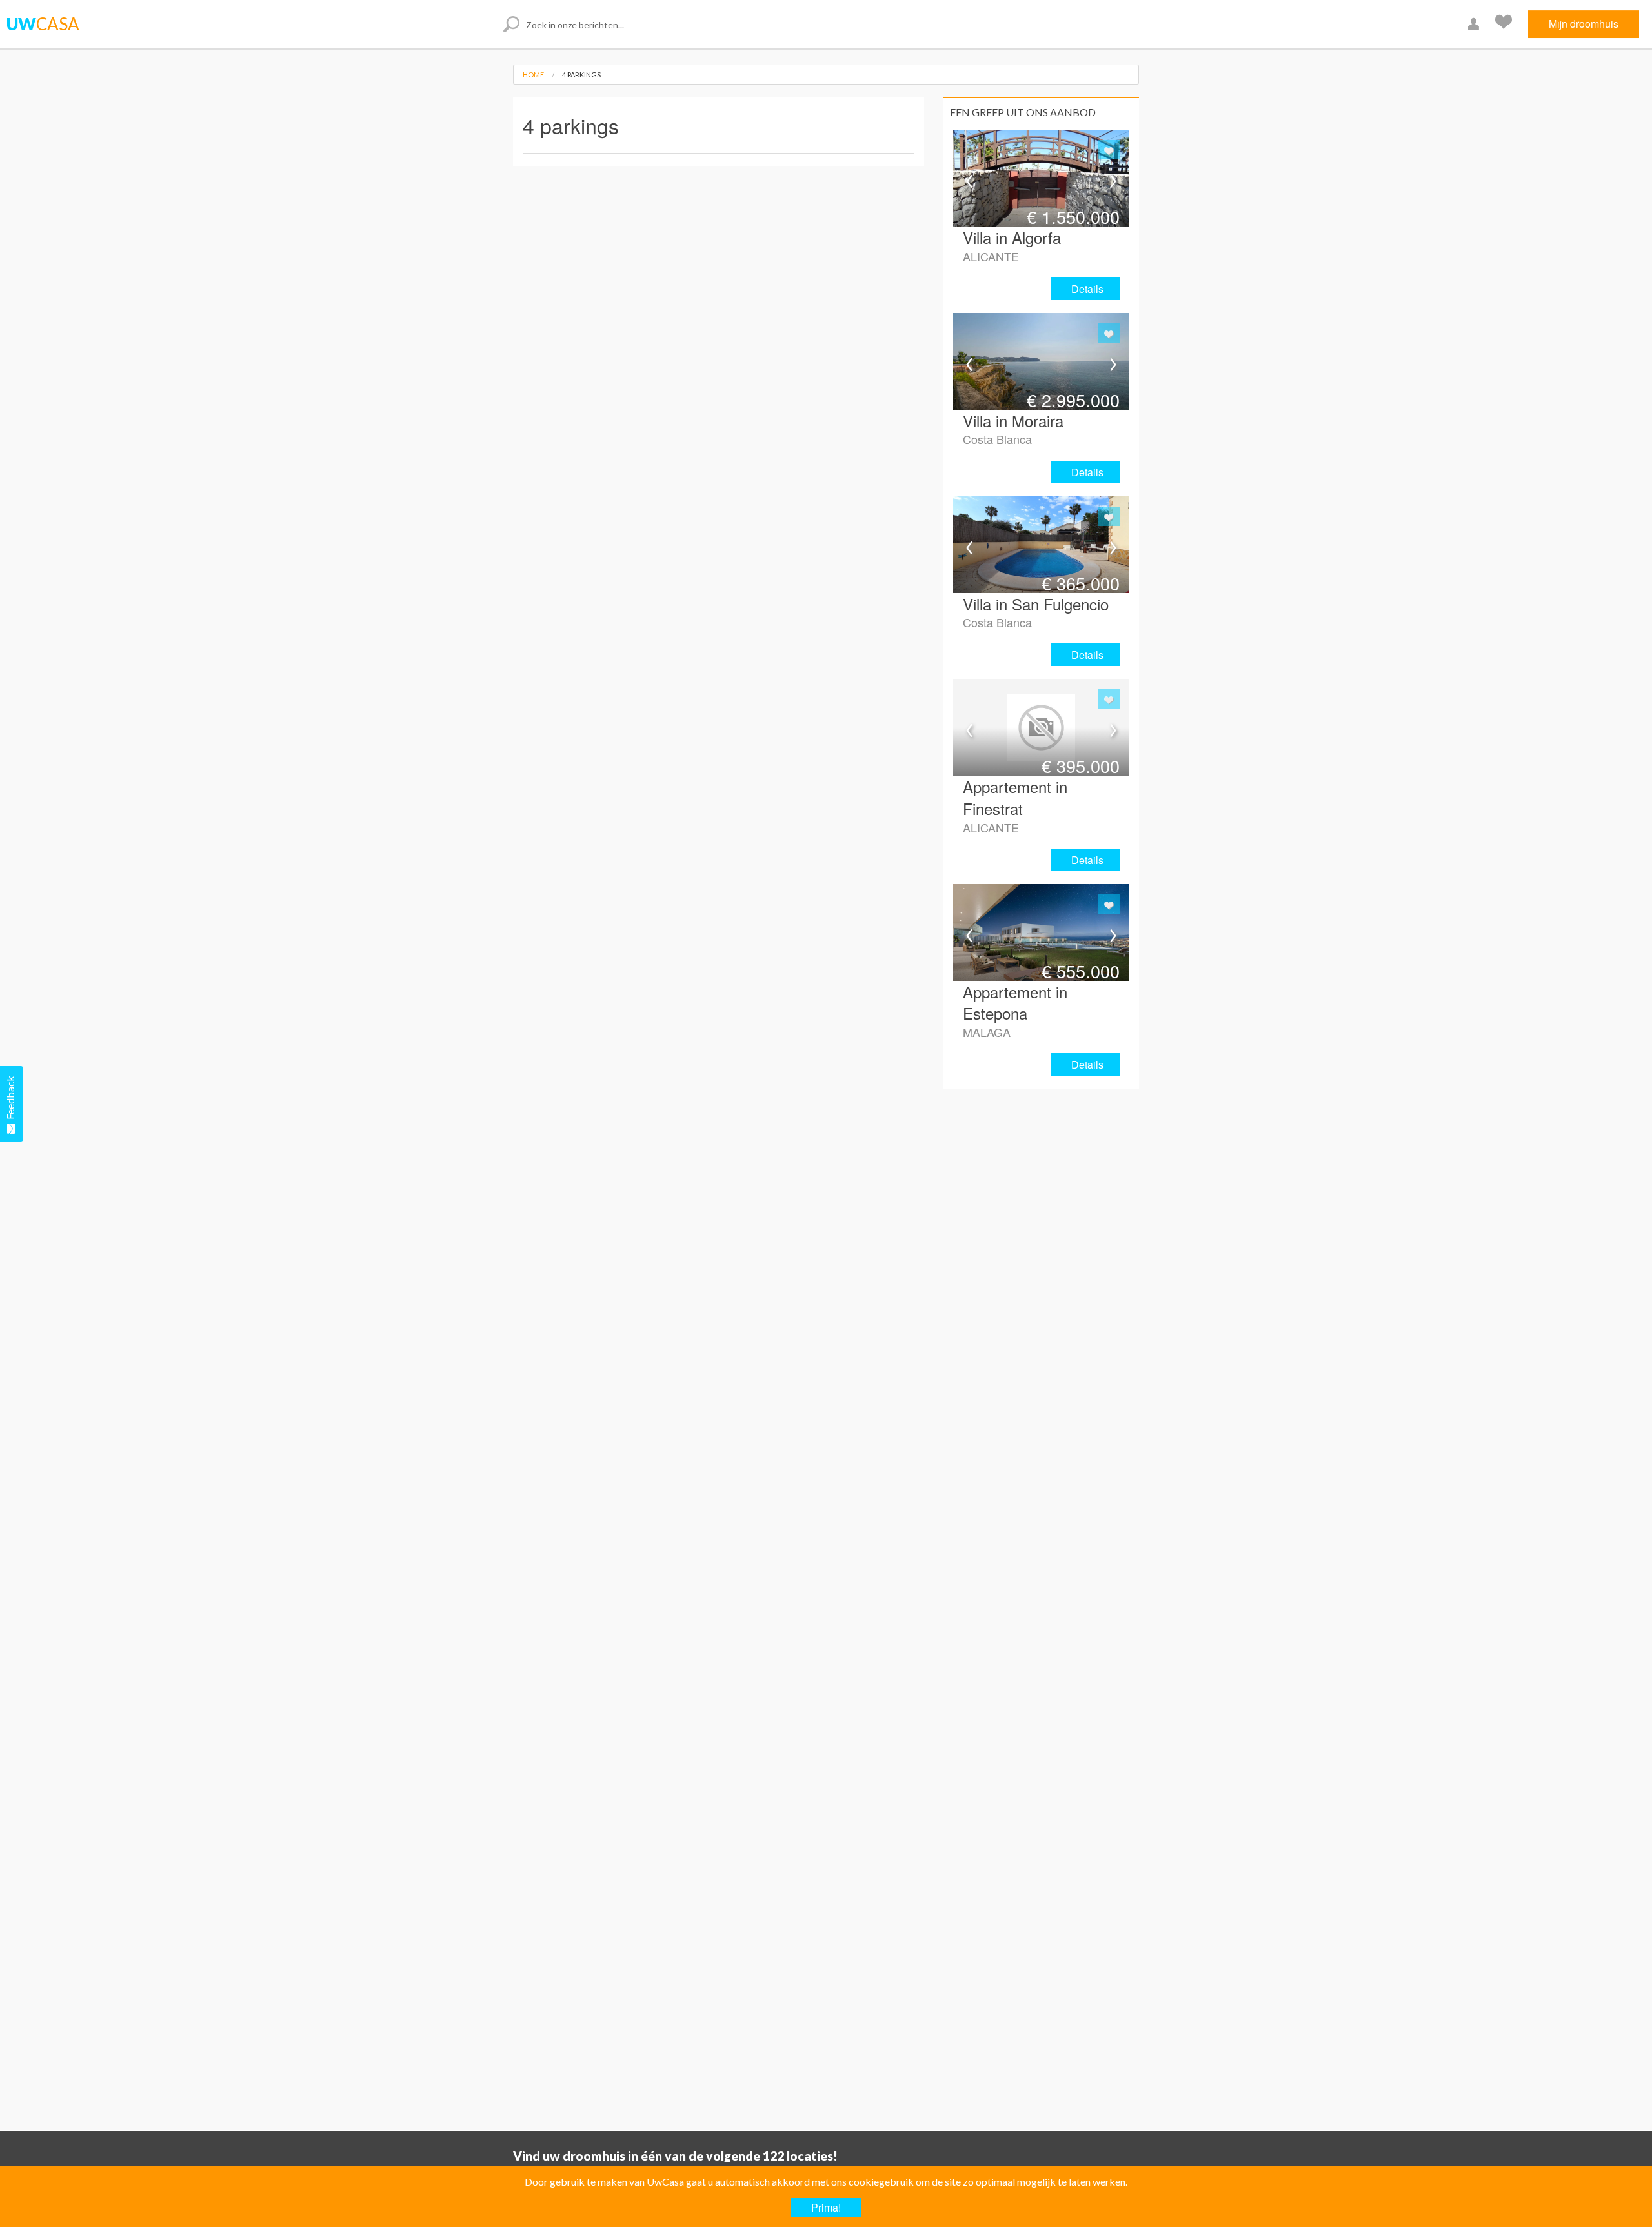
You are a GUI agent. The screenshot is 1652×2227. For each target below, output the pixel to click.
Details (1087, 289)
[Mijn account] (1475, 24)
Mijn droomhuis (1584, 24)
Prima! (826, 2207)
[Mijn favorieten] (1505, 24)
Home (533, 75)
